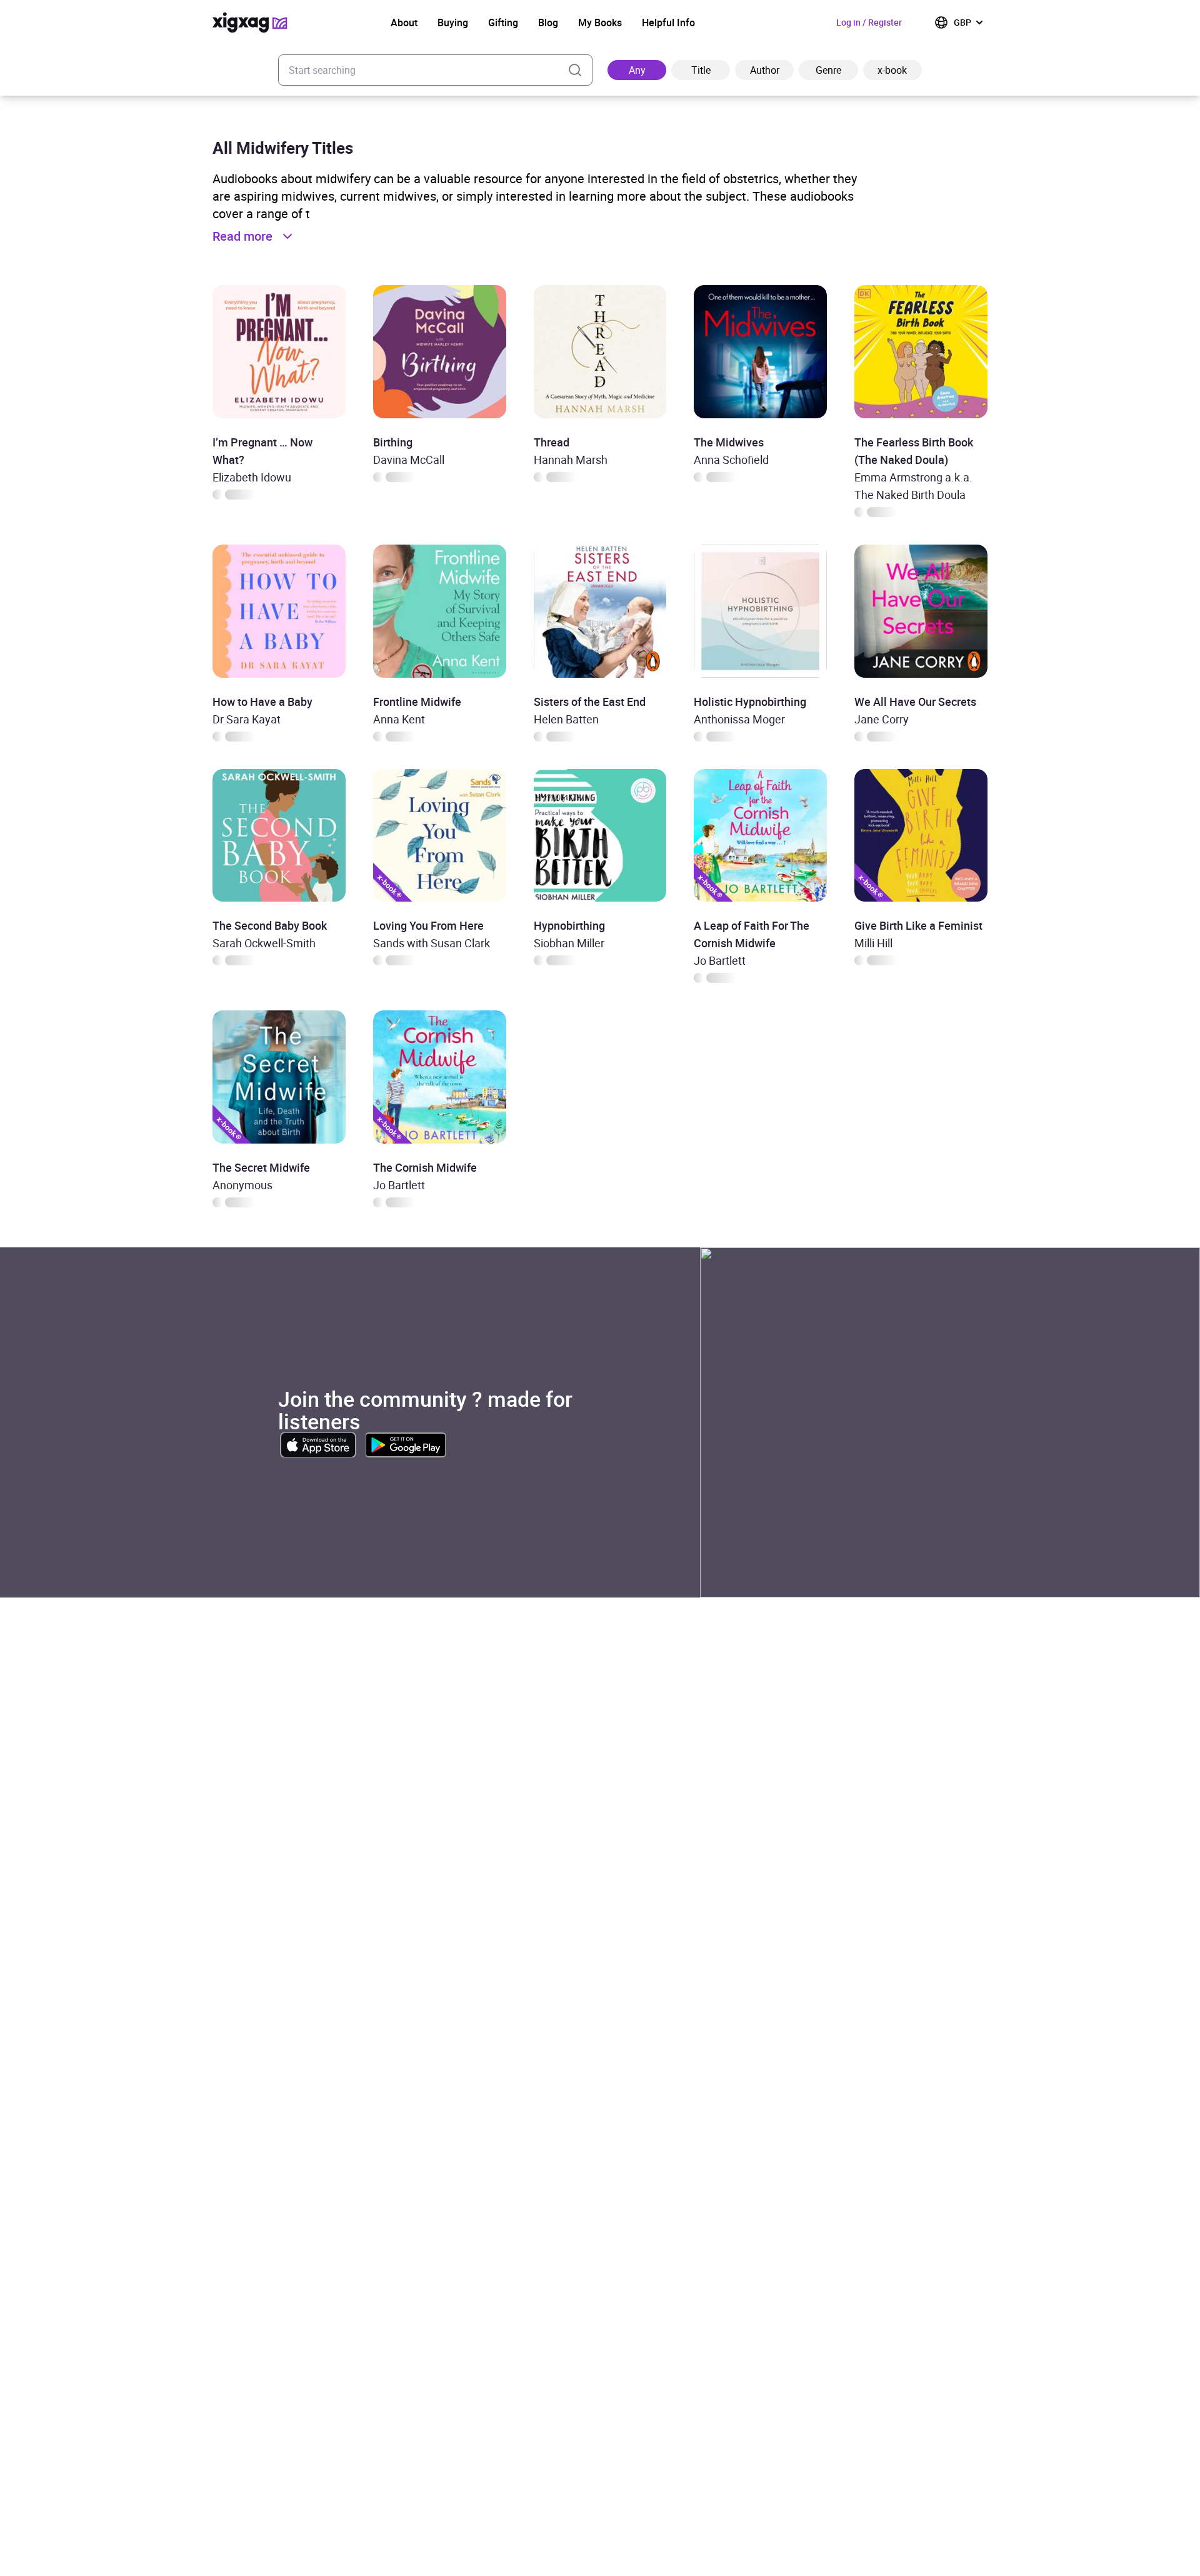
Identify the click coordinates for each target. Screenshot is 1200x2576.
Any (637, 70)
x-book (892, 70)
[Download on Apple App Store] (318, 1445)
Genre (828, 70)
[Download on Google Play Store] (406, 1445)
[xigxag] (250, 23)
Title (701, 70)
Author (765, 70)
